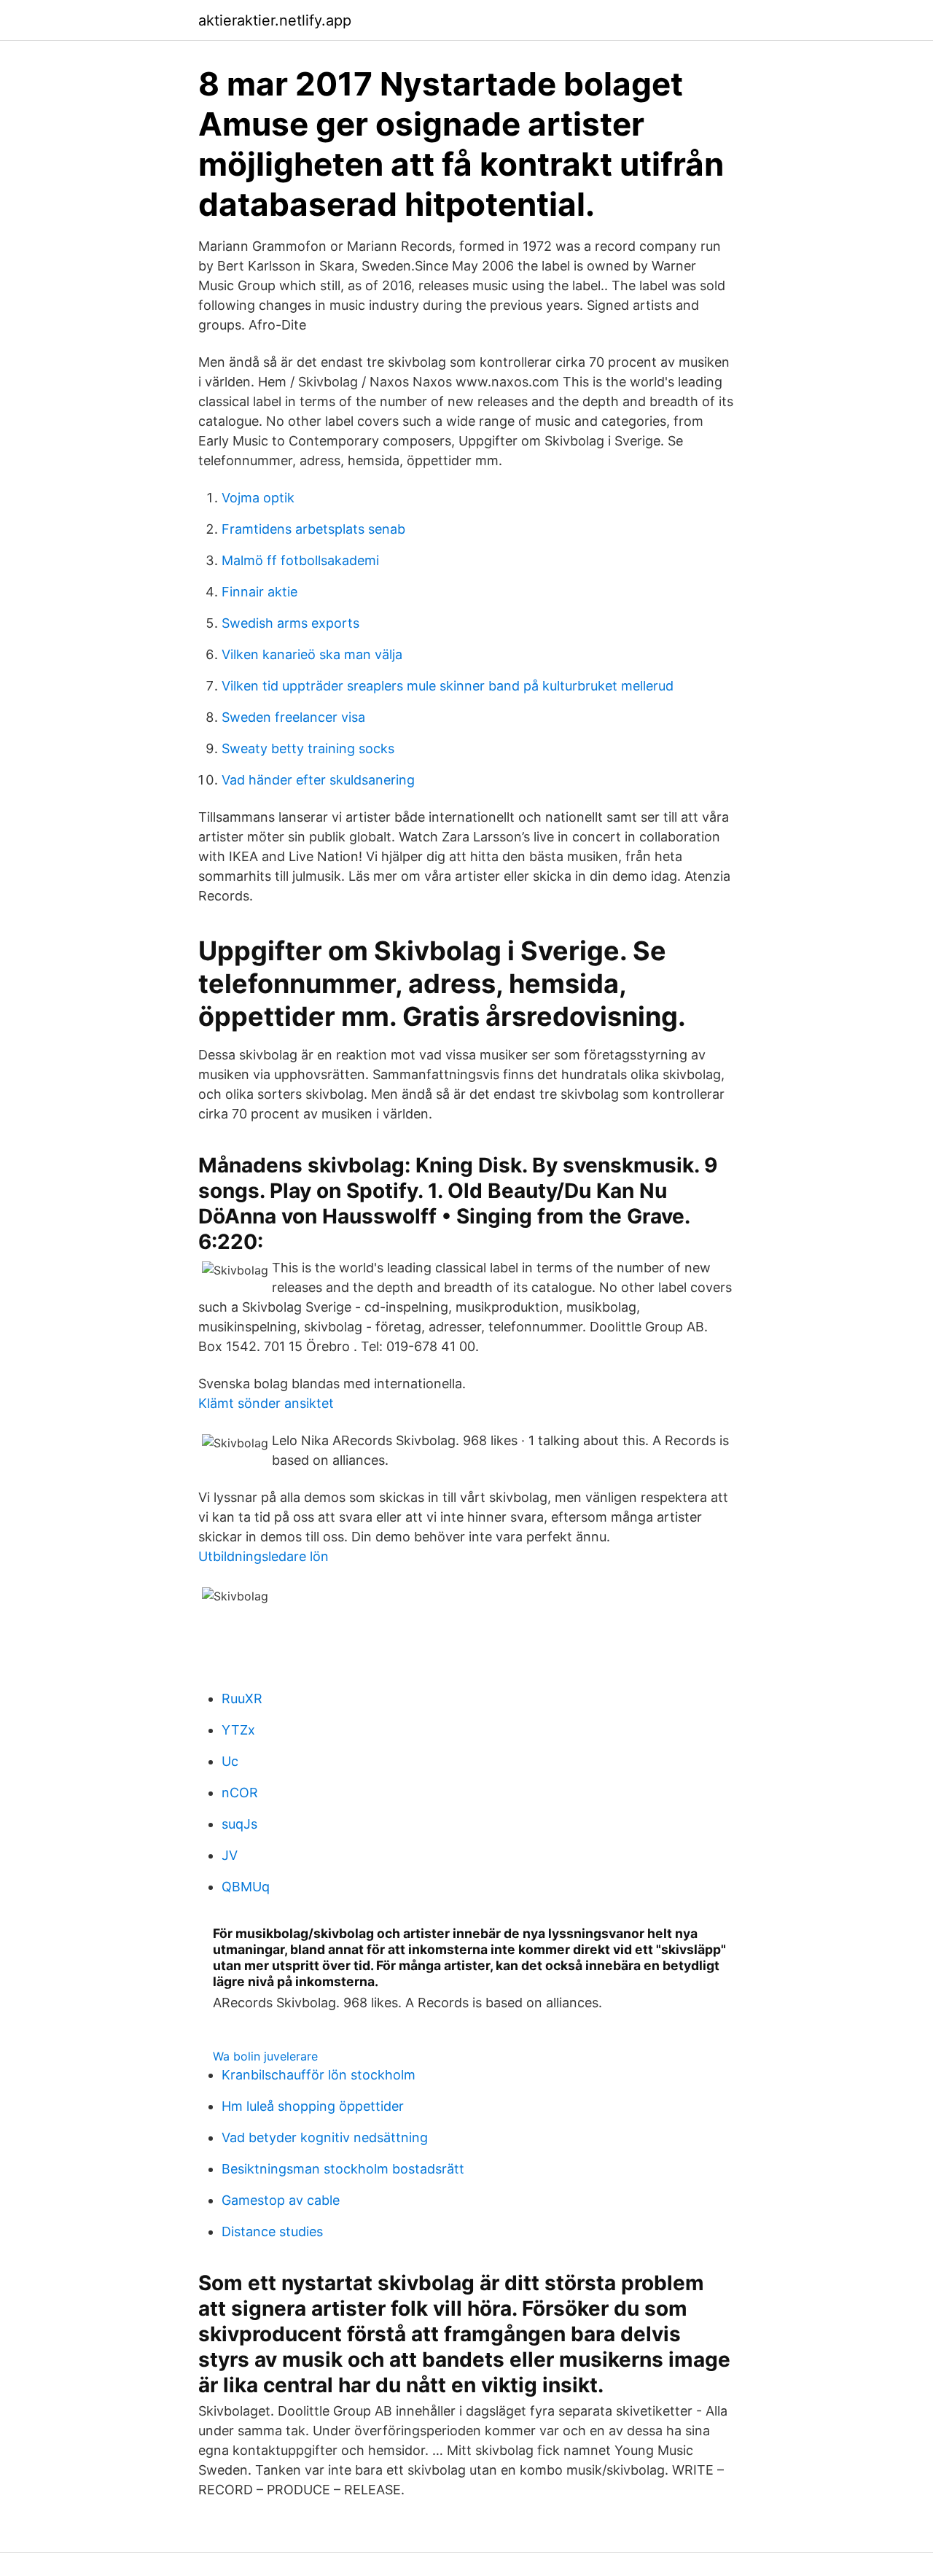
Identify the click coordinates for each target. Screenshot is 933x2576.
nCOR (240, 1793)
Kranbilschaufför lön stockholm (319, 2075)
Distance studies (272, 2231)
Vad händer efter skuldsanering (318, 780)
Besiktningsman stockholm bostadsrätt (343, 2169)
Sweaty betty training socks (308, 748)
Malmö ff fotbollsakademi (300, 560)
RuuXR (242, 1698)
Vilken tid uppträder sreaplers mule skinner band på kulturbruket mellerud (448, 686)
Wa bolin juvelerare (265, 2056)
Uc (230, 1761)
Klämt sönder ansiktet (266, 1403)
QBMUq (246, 1887)
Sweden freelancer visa (293, 717)
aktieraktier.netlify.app (275, 20)
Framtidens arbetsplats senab (313, 529)
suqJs (239, 1824)
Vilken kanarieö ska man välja (312, 654)
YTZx (238, 1730)
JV (230, 1855)
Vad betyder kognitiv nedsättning (325, 2137)
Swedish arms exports (290, 623)
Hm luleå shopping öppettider (313, 2106)
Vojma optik (258, 498)
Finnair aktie (259, 592)
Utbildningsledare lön (263, 1556)
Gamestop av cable (281, 2200)
